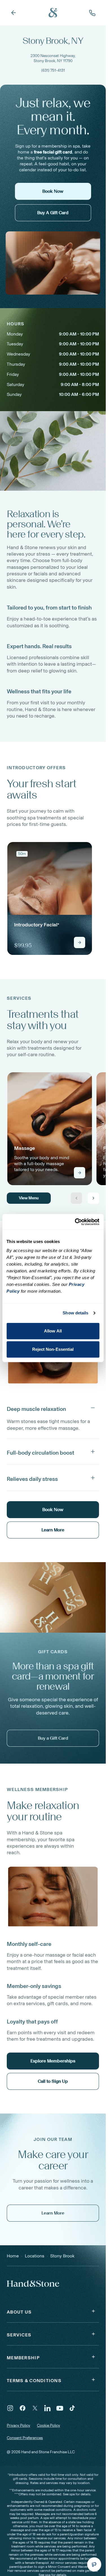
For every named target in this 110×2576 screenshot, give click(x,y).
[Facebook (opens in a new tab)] (23, 2408)
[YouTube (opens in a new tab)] (60, 2408)
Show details (75, 1313)
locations (35, 2256)
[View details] (80, 942)
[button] (53, 1408)
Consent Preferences (25, 2438)
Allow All (53, 1331)
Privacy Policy (18, 2425)
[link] (50, 898)
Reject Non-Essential (53, 1349)
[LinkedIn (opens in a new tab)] (47, 2408)
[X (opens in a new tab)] (35, 2408)
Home (13, 2256)
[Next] (93, 1198)
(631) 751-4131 (53, 70)
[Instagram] (10, 2408)
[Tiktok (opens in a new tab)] (72, 2408)
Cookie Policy (49, 2425)
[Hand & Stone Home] (53, 13)
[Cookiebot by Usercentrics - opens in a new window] (75, 1222)
